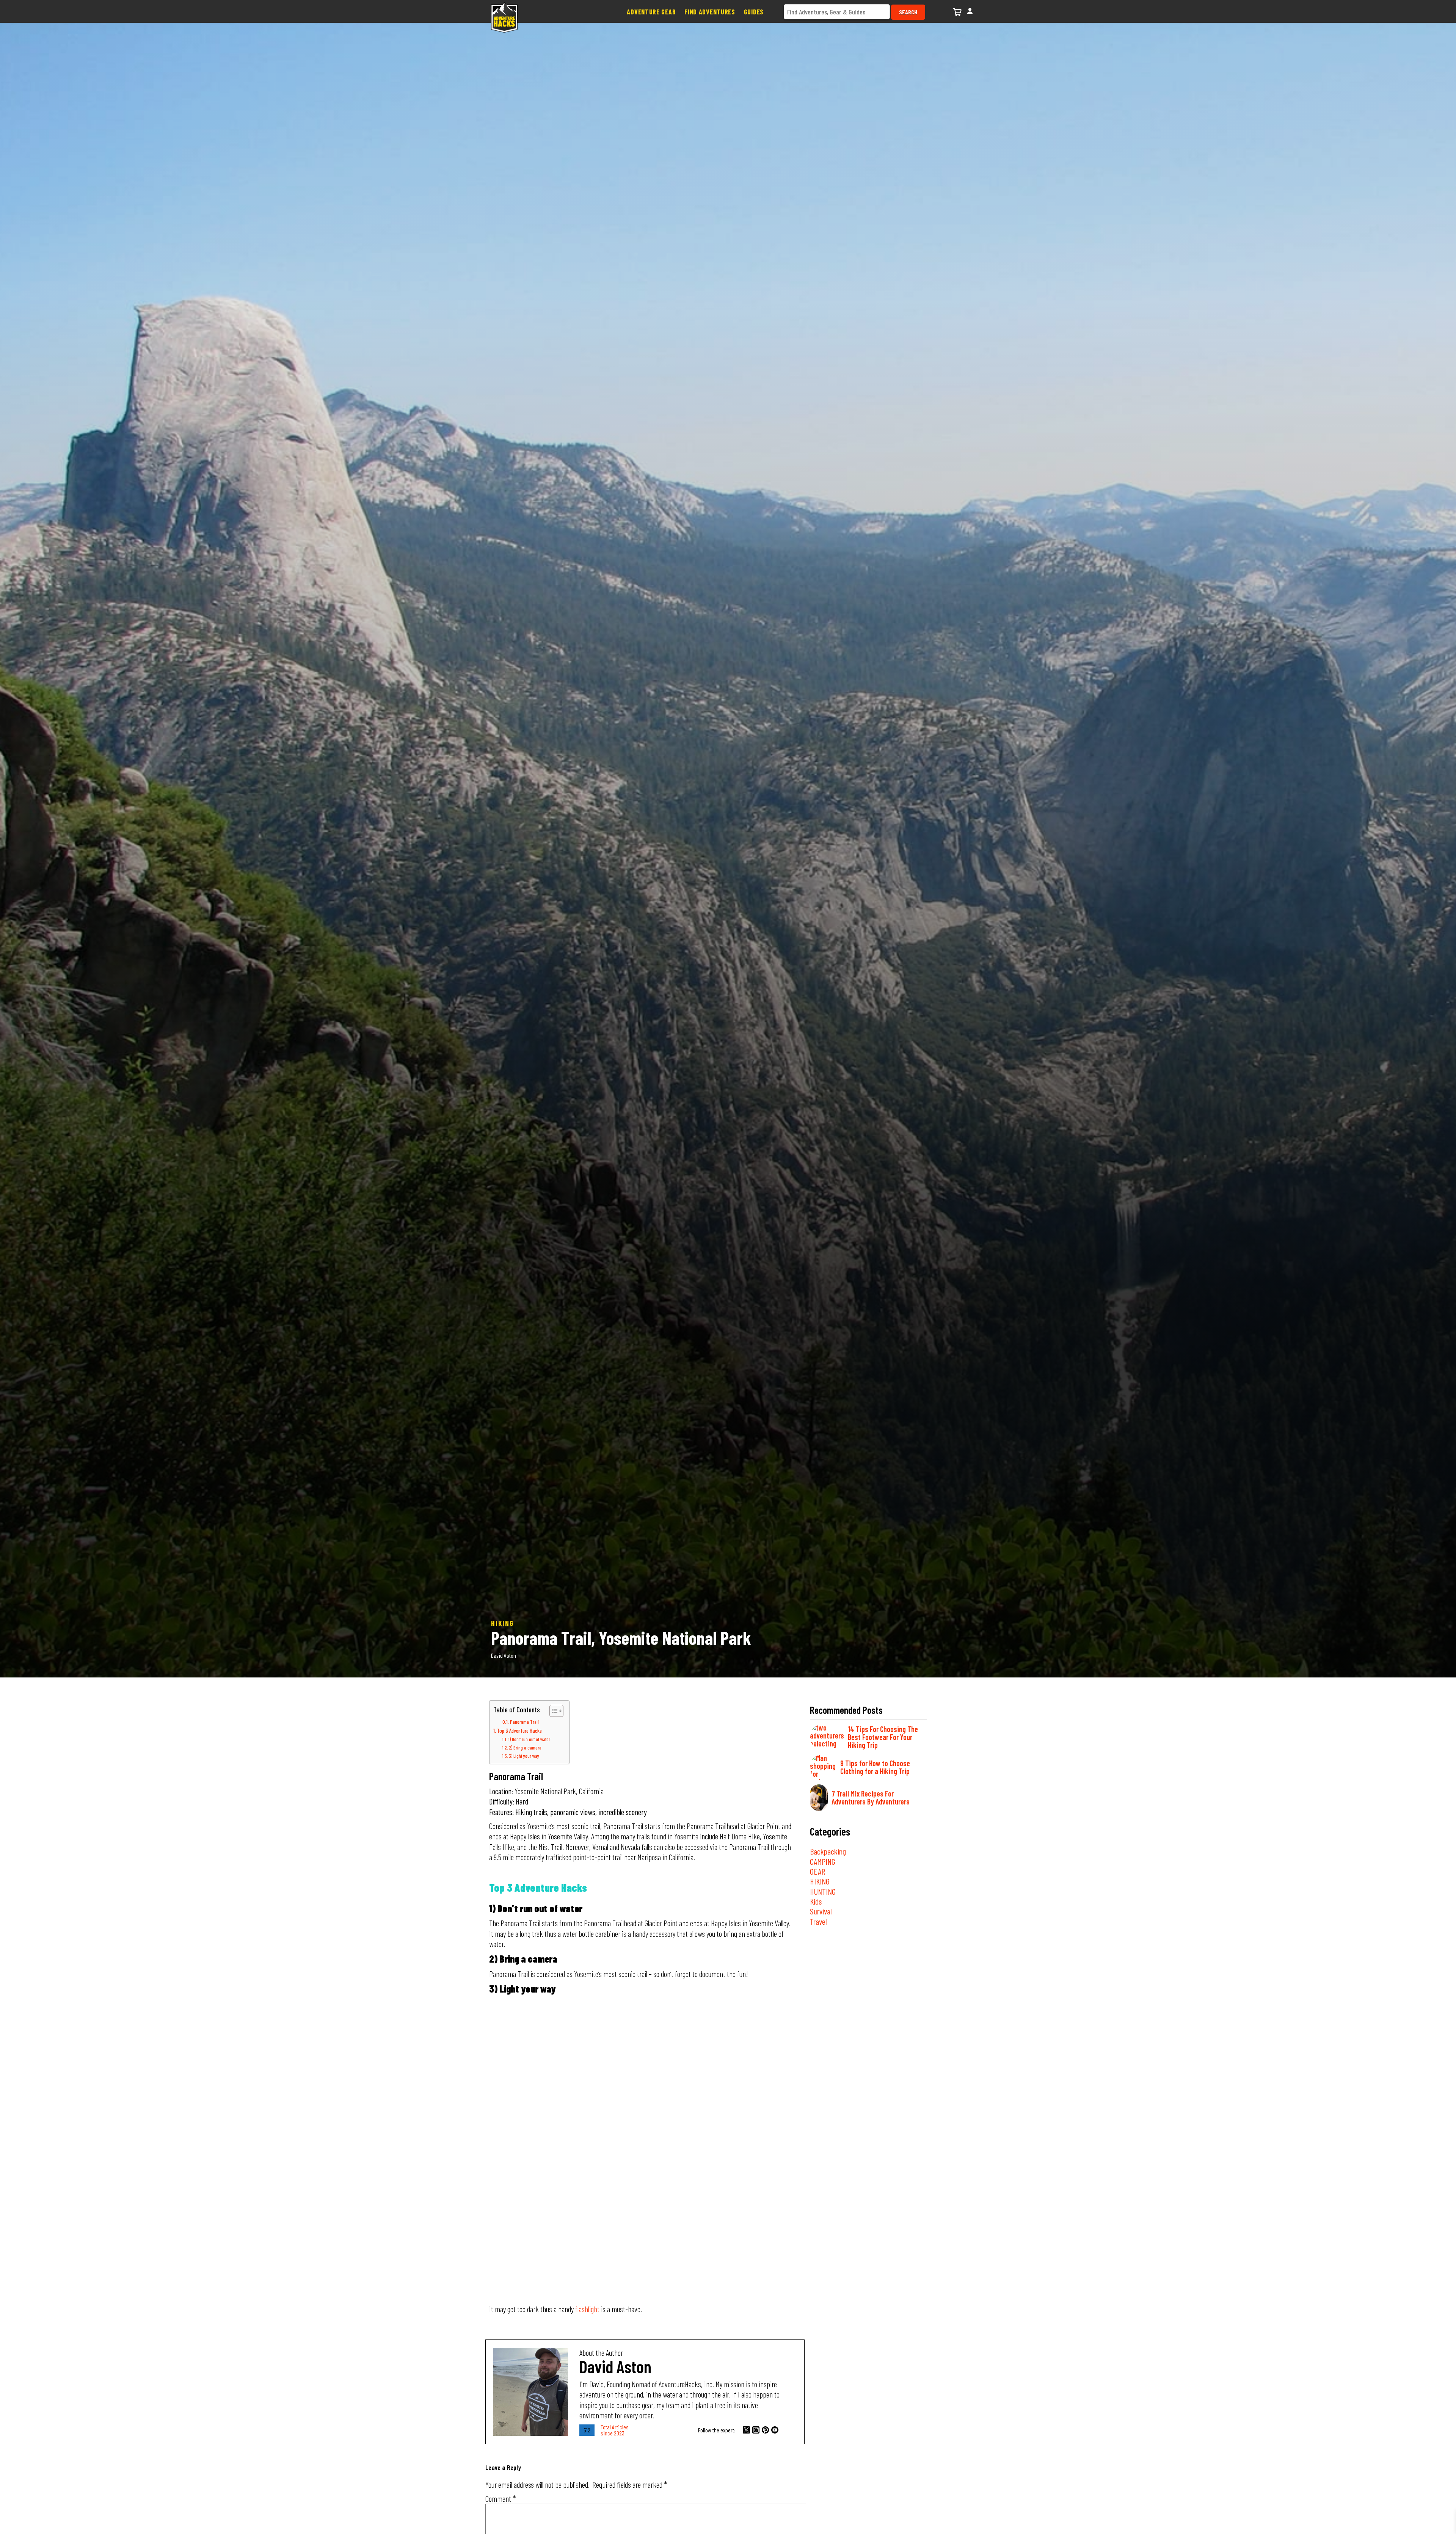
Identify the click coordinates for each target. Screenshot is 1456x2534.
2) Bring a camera (525, 1748)
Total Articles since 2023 (615, 2430)
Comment (500, 2499)
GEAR (817, 1871)
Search (908, 12)
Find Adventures (710, 12)
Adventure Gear (651, 12)
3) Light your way (525, 1756)
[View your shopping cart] (958, 11)
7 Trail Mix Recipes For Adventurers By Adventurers (871, 1797)
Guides (754, 12)
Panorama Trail (524, 1722)
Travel (818, 1921)
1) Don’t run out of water (529, 1739)
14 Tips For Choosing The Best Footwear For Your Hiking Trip (883, 1737)
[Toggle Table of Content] (553, 1711)
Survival (821, 1911)
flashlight (587, 2309)
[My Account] (970, 10)
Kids (816, 1901)
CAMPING (823, 1861)
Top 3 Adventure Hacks (519, 1731)
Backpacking (828, 1851)
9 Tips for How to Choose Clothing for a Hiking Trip (875, 1767)
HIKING (820, 1881)
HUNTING (823, 1891)
